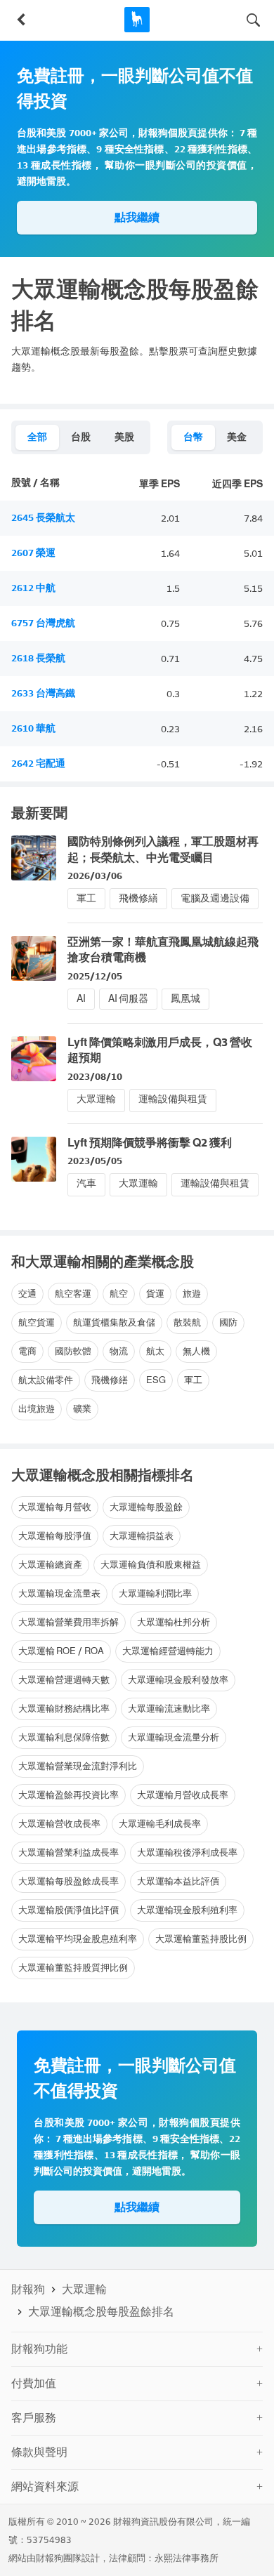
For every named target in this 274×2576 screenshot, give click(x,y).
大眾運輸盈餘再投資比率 (68, 1795)
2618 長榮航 (38, 658)
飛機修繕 (138, 898)
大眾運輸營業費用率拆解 (68, 1622)
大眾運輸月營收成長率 (183, 1795)
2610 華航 (33, 728)
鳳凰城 (185, 999)
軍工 (86, 898)
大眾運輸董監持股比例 (201, 1939)
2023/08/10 (95, 1077)
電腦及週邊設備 (215, 898)
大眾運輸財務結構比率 (64, 1709)
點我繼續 (137, 217)
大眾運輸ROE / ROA (61, 1651)
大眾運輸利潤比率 (155, 1593)
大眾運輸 (96, 1099)
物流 (119, 1351)
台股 (81, 437)
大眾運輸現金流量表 (59, 1593)
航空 (119, 1294)
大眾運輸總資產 (50, 1565)
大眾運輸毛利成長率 (160, 1824)
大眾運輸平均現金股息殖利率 (78, 1939)
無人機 (196, 1351)
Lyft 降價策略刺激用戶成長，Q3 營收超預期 (160, 1050)
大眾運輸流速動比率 (169, 1709)
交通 (27, 1294)
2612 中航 (33, 588)
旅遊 (192, 1294)
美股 (124, 437)
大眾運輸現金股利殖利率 (187, 1910)
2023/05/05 (95, 1161)
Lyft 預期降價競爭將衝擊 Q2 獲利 (150, 1143)
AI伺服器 (128, 999)
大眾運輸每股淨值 (55, 1536)
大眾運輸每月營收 (55, 1507)
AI (81, 999)
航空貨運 (37, 1322)
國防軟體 (73, 1351)
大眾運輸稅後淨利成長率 (187, 1852)
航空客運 (73, 1294)
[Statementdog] (137, 20)
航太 (155, 1351)
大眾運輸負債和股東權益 (151, 1565)
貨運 (155, 1294)
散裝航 (187, 1322)
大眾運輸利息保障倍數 (64, 1737)
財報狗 (28, 2289)
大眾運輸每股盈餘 (146, 1507)
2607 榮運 (33, 553)
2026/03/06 (95, 876)
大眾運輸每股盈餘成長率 (68, 1881)
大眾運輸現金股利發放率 (178, 1680)
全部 (37, 437)
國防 (228, 1322)
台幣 (193, 437)
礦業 (82, 1409)
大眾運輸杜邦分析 (174, 1622)
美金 (237, 437)
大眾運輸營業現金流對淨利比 (78, 1766)
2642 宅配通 (38, 764)
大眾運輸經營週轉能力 (168, 1651)
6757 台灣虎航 (43, 623)
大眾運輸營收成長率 (59, 1824)
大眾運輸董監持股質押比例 (73, 1968)
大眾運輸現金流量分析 (174, 1737)
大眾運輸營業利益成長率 (68, 1852)
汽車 (86, 1183)
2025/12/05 (95, 976)
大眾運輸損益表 (142, 1536)
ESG (156, 1380)
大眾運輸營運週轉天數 (64, 1680)
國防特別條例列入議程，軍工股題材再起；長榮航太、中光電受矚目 (163, 849)
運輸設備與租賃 (173, 1099)
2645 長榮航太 (43, 518)
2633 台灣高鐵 (43, 693)
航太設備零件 (46, 1380)
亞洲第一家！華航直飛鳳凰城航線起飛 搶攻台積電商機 (163, 950)
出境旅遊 (37, 1409)
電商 (27, 1351)
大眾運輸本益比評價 (178, 1881)
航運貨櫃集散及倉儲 (114, 1322)
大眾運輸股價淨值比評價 (68, 1910)
